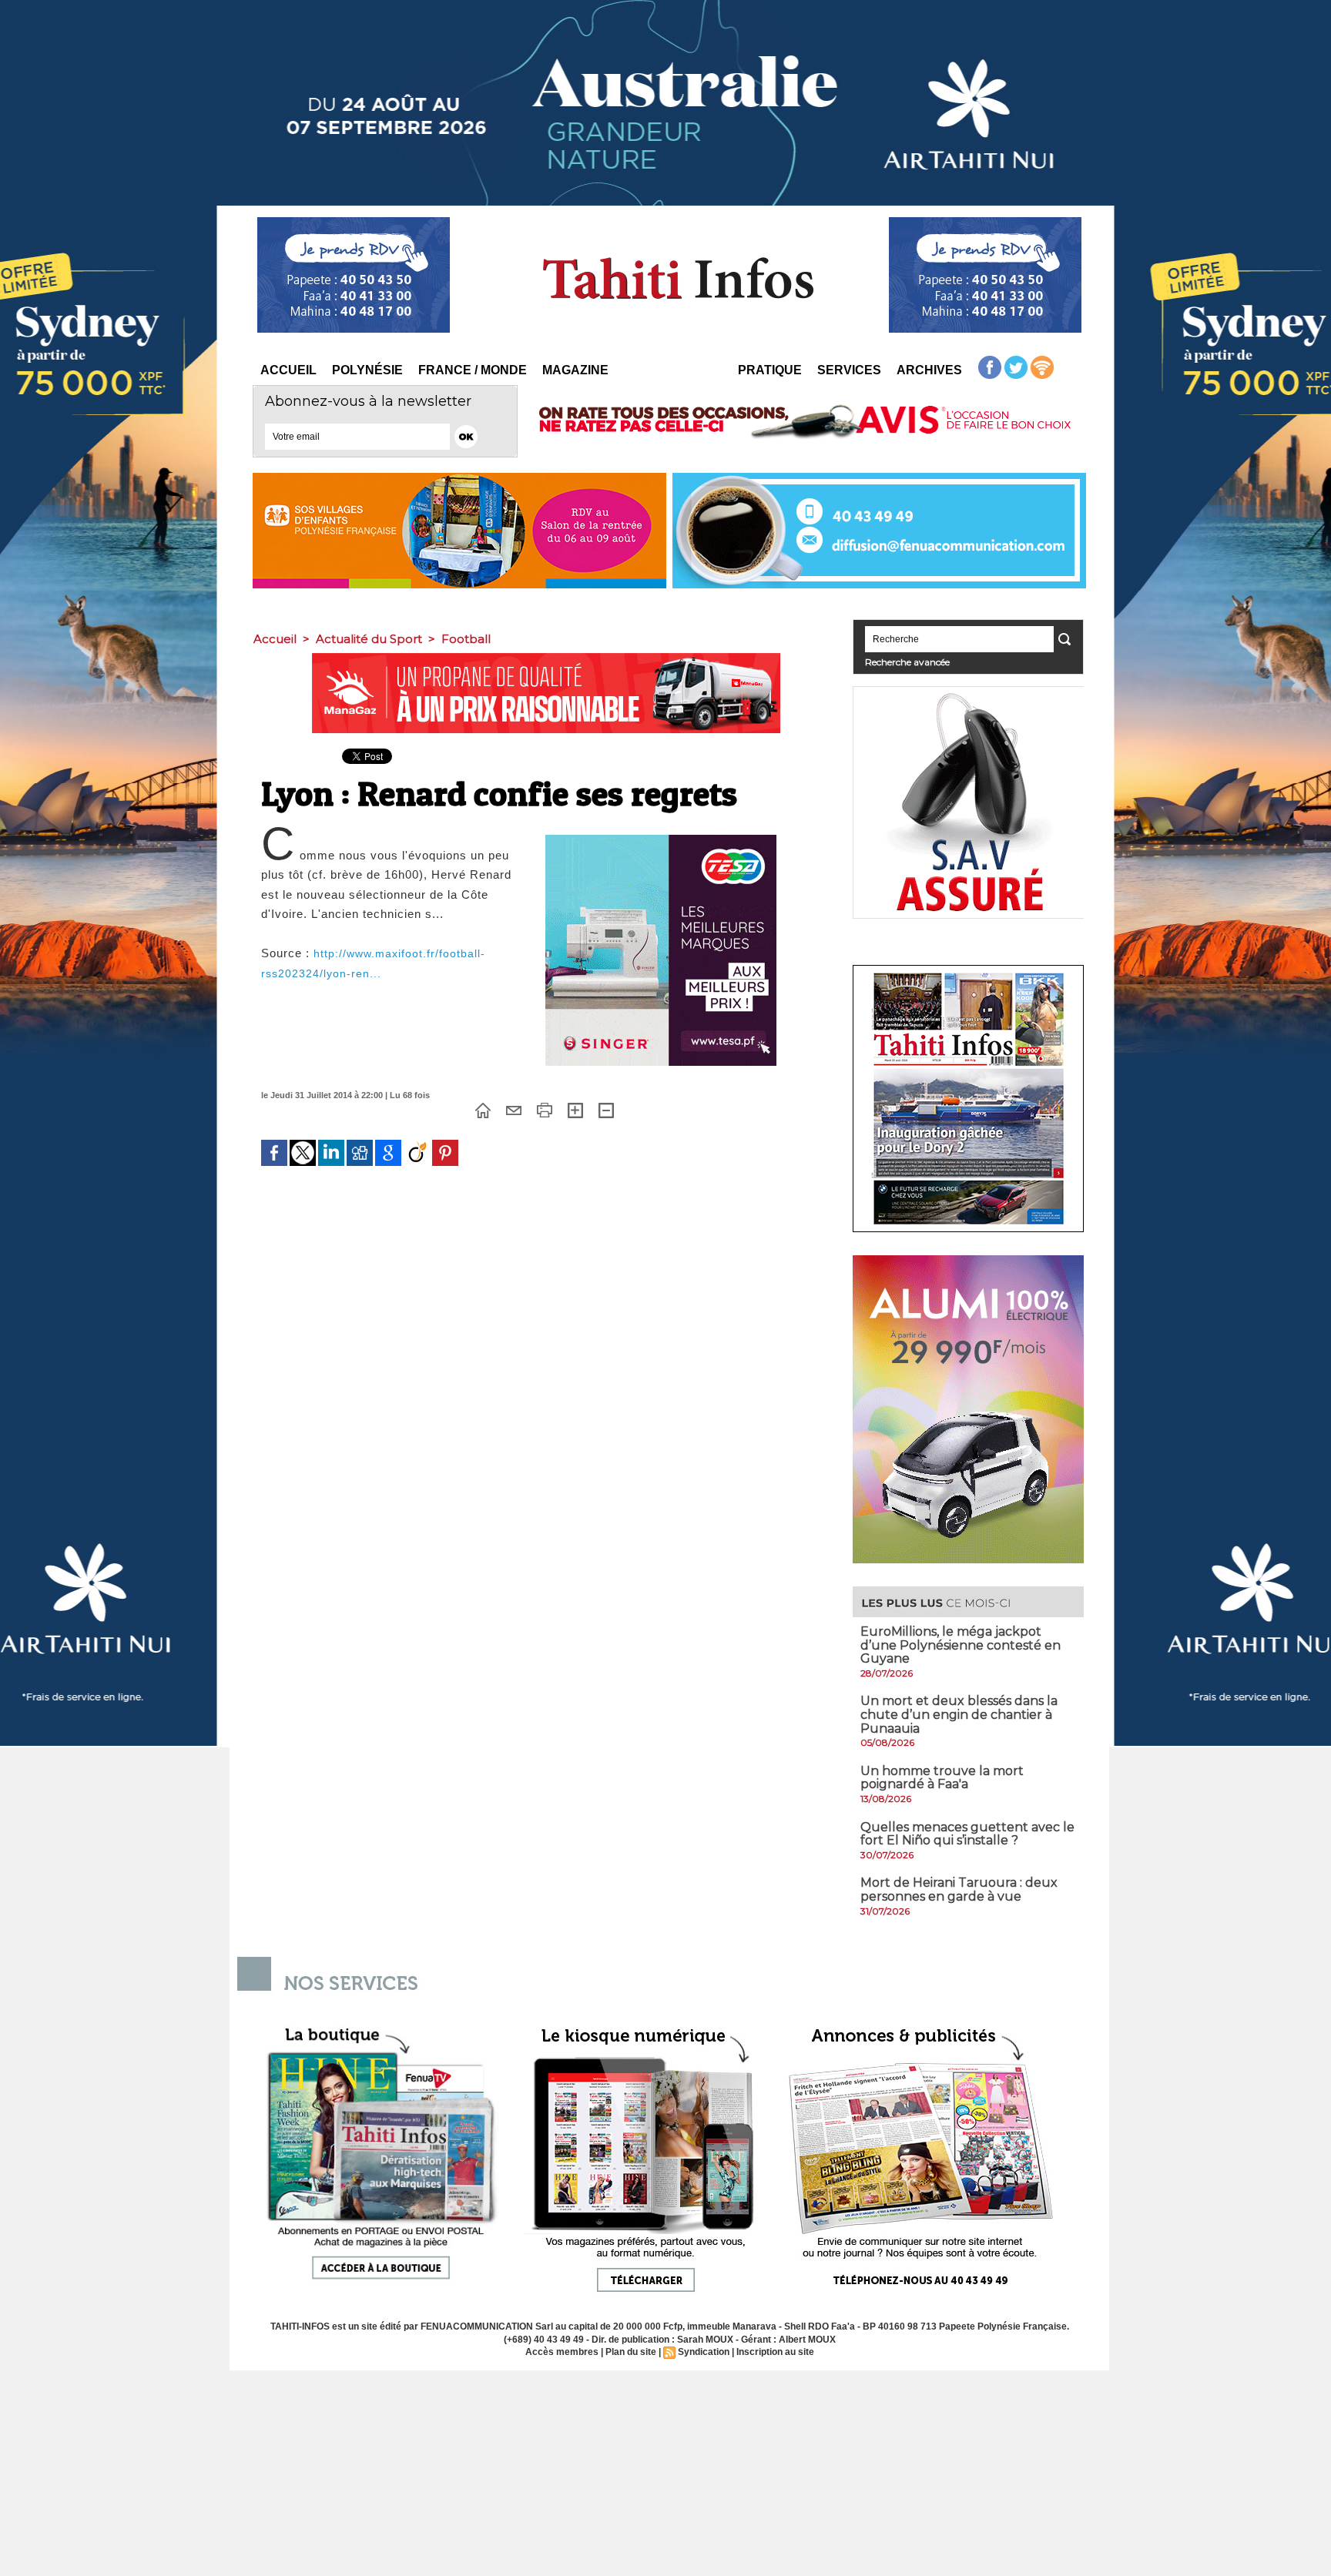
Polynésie (367, 370)
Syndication (704, 2352)
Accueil (288, 370)
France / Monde (473, 370)
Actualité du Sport (369, 639)
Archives (929, 370)
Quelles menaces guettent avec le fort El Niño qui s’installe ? (967, 1834)
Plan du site (631, 2352)
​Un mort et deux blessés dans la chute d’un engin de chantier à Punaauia (959, 1714)
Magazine (575, 370)
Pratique (770, 370)
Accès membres (562, 2352)
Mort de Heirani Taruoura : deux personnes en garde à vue (959, 1889)
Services (849, 370)
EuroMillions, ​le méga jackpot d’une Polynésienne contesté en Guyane (961, 1645)
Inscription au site (775, 2352)
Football (466, 639)
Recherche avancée (907, 662)
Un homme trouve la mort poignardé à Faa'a (942, 1778)
